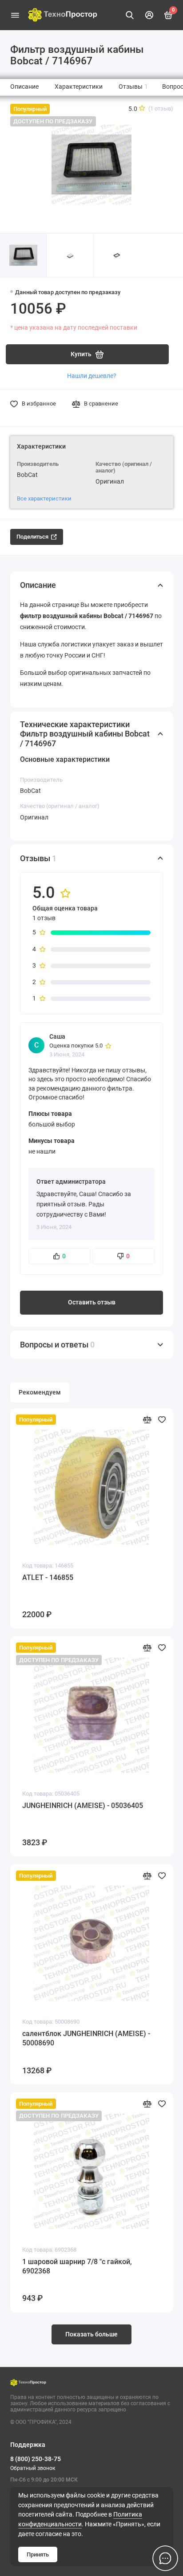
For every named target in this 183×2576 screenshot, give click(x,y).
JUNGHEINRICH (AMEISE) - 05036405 (83, 1806)
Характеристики (79, 87)
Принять (38, 2554)
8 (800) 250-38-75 (36, 2459)
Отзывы (133, 87)
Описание (24, 87)
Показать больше (91, 2334)
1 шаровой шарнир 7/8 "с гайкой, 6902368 (77, 2267)
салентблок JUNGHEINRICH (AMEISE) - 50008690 (86, 2038)
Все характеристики (44, 498)
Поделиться (32, 537)
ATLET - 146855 (48, 1578)
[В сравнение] (147, 1420)
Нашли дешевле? (92, 376)
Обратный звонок (33, 2468)
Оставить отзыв (92, 1302)
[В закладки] (162, 1420)
